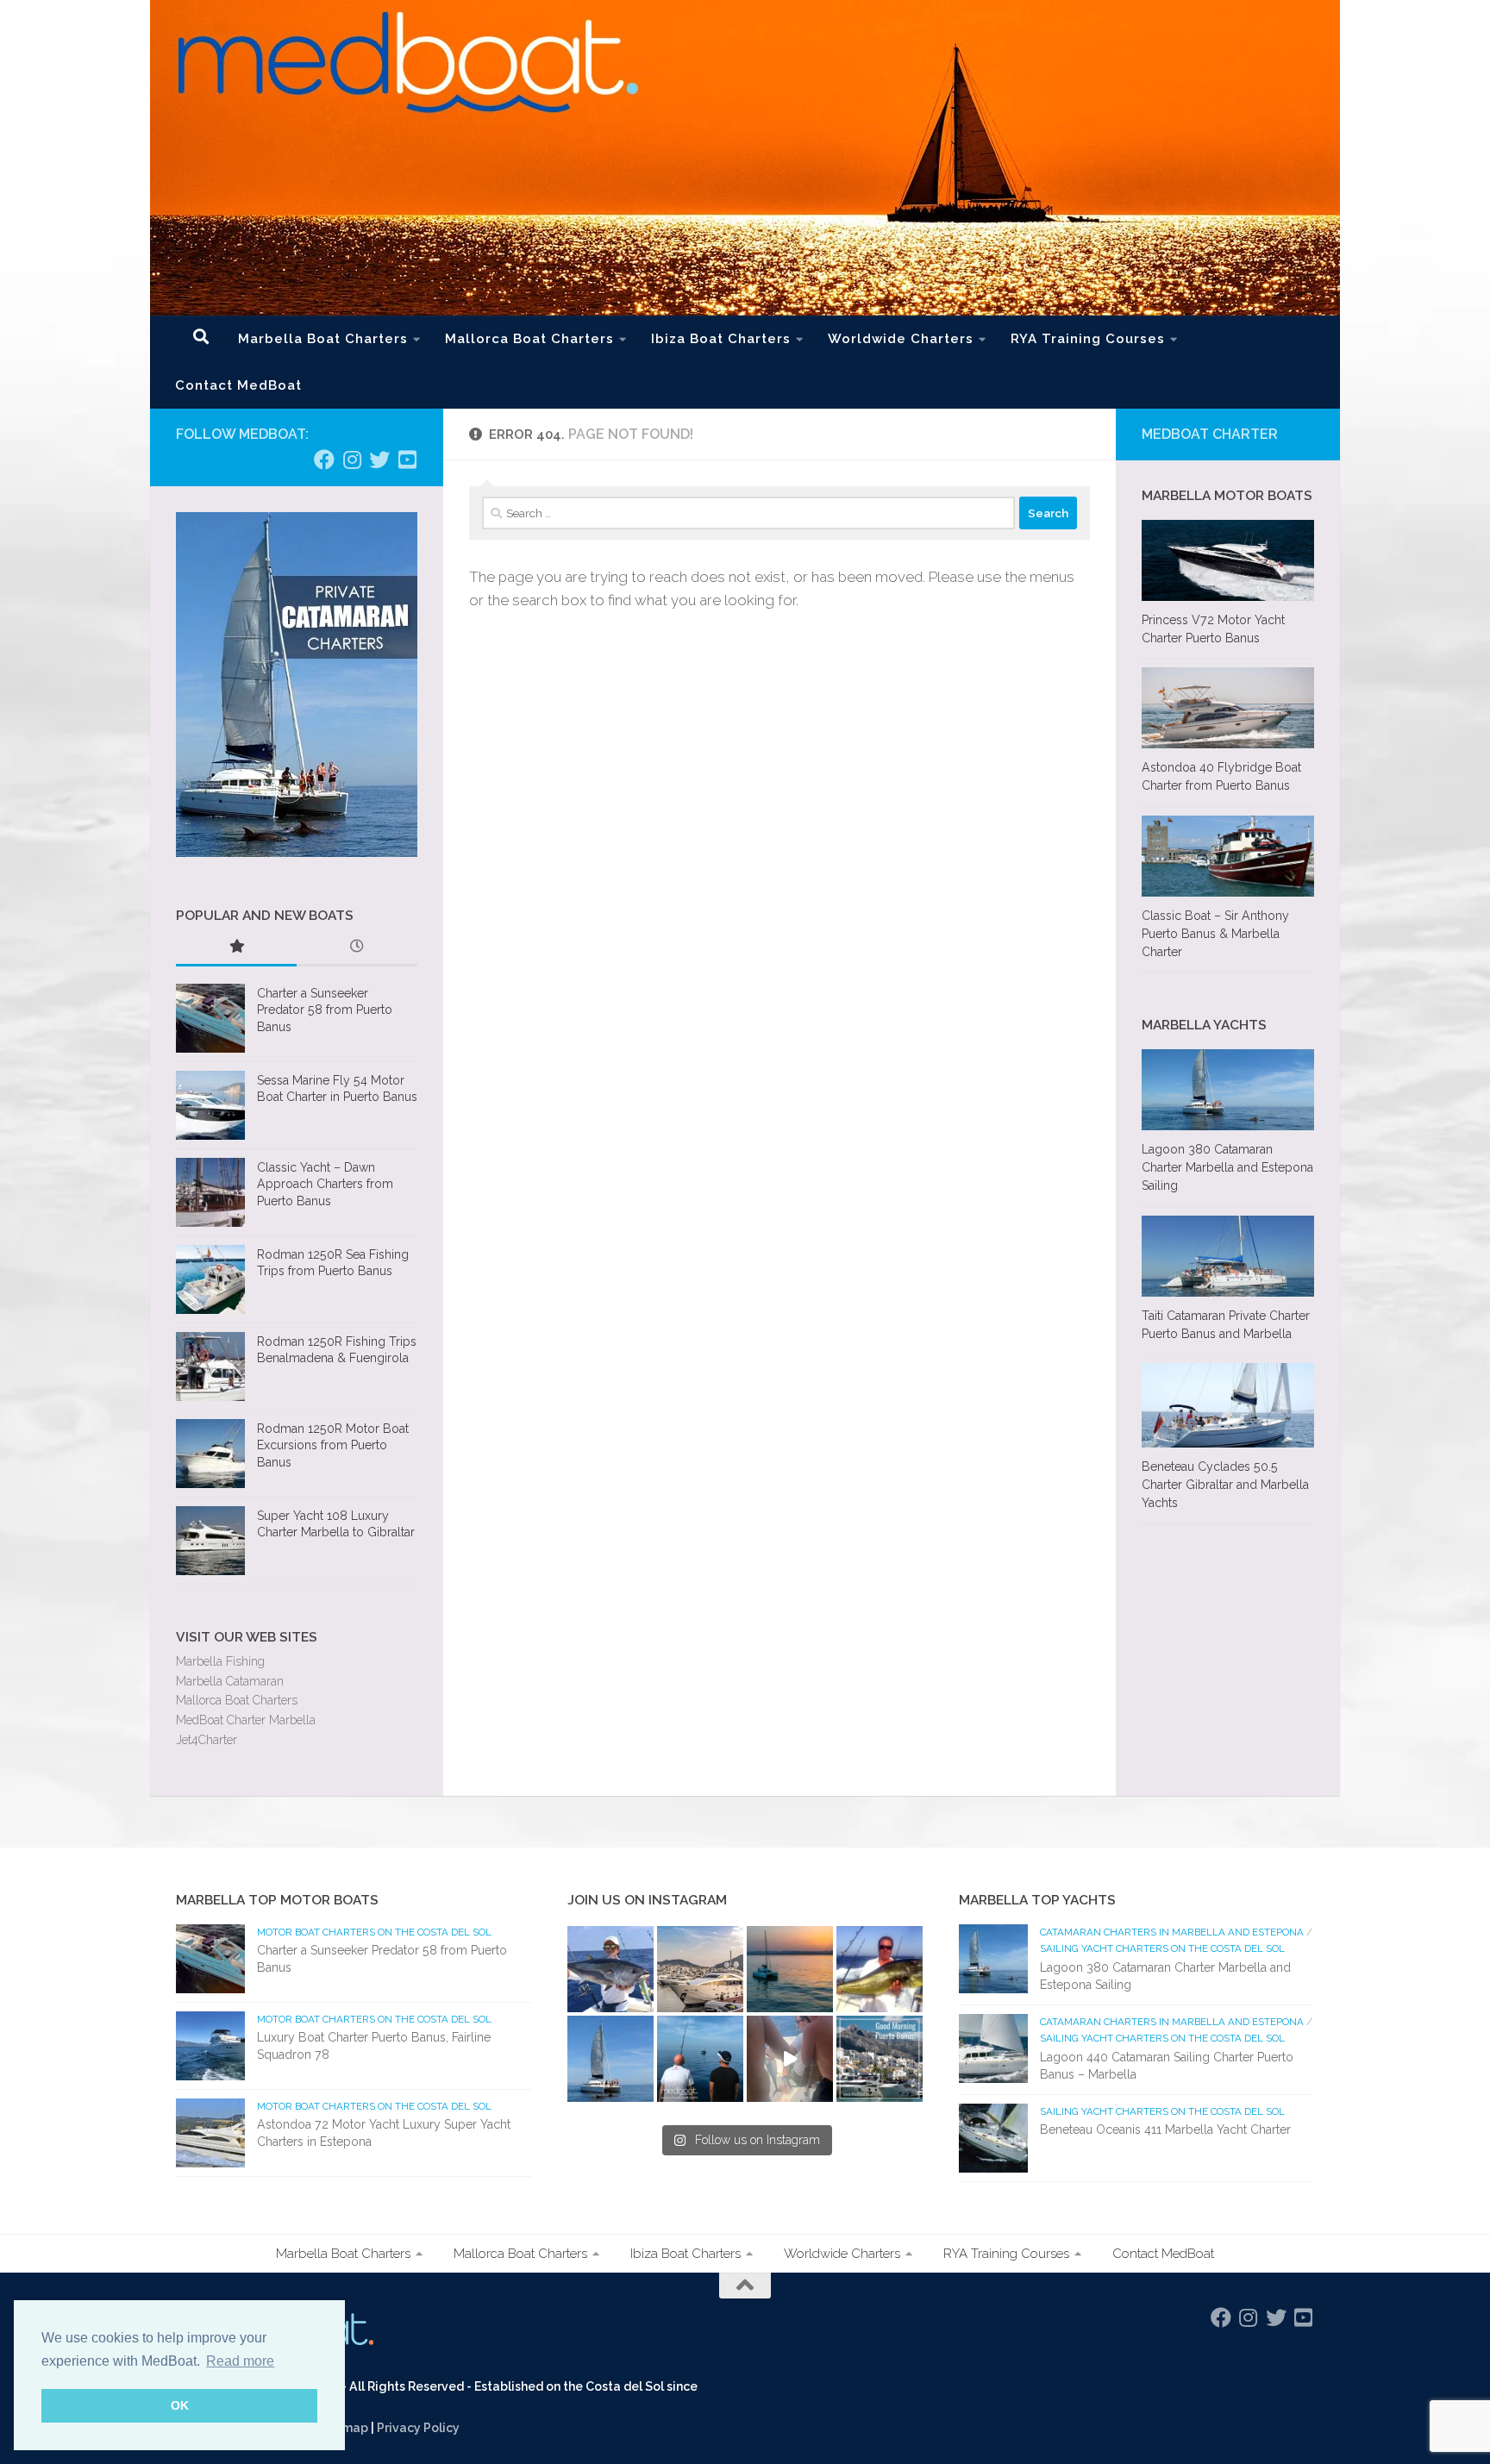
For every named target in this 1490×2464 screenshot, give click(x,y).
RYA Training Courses (1088, 339)
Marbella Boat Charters (323, 339)
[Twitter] (379, 460)
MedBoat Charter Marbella (246, 1720)
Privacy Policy (418, 2428)
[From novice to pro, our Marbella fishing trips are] (880, 1969)
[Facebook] (324, 460)
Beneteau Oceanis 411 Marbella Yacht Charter (1165, 2129)
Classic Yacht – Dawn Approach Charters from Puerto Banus (325, 1184)
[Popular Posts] (236, 948)
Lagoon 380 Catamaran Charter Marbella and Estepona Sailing (1227, 1167)
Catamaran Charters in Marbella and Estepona (1172, 1932)
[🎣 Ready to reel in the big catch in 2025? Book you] (700, 2059)
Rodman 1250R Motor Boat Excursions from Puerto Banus (333, 1445)
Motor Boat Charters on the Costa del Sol (374, 1932)
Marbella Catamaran (230, 1681)
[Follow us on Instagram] (352, 460)
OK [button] (180, 2405)
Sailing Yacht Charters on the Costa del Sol (1162, 1948)
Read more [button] (240, 2361)
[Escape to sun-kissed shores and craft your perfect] (700, 1969)
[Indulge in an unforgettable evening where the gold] (790, 1969)
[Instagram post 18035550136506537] (790, 2059)
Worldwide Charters (901, 339)
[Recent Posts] (357, 948)
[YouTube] (407, 460)
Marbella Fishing (220, 1661)
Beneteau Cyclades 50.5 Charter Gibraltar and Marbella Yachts (1225, 1485)
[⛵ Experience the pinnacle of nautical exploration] (610, 2059)
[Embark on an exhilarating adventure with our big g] (610, 1969)
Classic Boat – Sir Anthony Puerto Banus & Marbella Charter (1215, 934)
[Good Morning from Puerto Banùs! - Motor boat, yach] (880, 2059)
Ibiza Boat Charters (721, 339)
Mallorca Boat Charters (529, 339)
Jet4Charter (207, 1740)
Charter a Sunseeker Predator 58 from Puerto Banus (325, 1010)
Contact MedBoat (238, 385)
